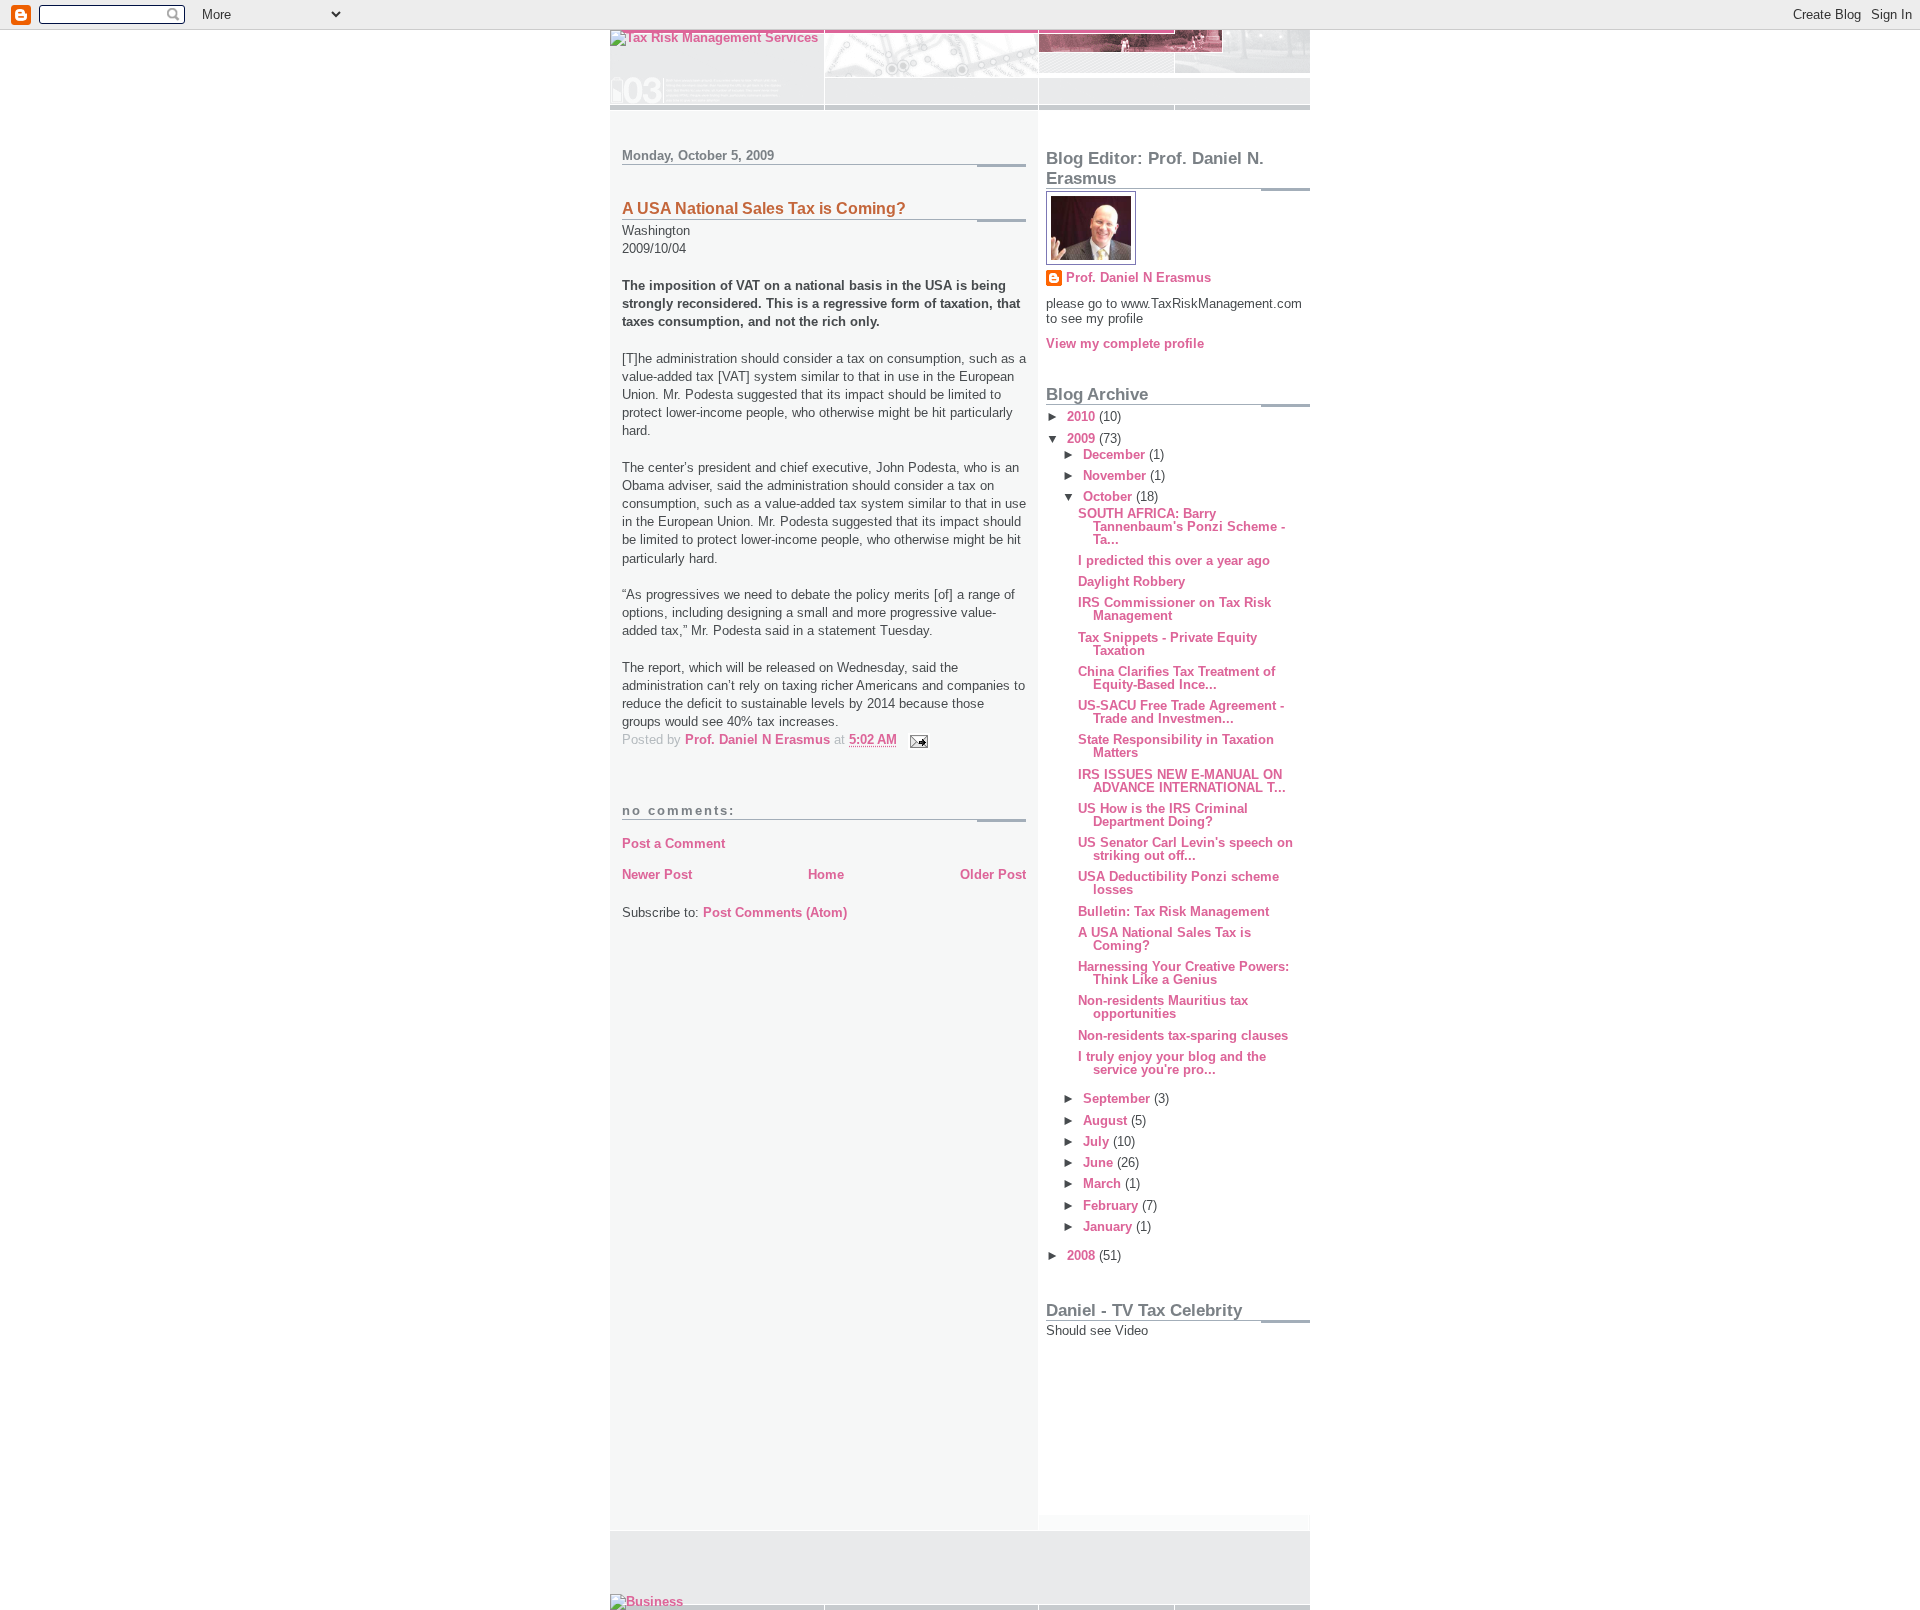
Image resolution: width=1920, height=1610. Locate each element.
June (1100, 1162)
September (1118, 1098)
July (1098, 1141)
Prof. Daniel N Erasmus (1138, 277)
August (1107, 1120)
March (1104, 1183)
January (1109, 1226)
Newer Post (657, 874)
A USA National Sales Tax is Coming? (1164, 939)
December (1116, 454)
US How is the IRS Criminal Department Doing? (1163, 815)
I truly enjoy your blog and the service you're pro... (1172, 1063)
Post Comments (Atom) (775, 912)
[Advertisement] (1136, 1430)
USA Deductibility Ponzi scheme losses (1178, 883)
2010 (1083, 416)
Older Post (993, 874)
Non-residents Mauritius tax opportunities (1163, 1007)
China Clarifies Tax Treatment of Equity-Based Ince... (1176, 678)
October (1109, 496)
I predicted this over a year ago (1174, 560)
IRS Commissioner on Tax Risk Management (1174, 609)
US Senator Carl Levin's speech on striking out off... (1185, 849)
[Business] (646, 1601)
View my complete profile (1125, 343)
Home (826, 874)
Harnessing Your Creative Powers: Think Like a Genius (1183, 973)
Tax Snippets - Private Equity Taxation (1167, 644)
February (1112, 1205)
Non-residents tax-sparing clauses (1183, 1035)
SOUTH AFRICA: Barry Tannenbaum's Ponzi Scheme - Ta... (1181, 526)
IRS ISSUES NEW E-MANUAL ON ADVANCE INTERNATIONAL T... (1182, 781)
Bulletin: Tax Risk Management (1173, 911)
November (1116, 475)
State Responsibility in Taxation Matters (1176, 746)
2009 (1083, 438)
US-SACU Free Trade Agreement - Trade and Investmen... (1181, 712)
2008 (1083, 1255)
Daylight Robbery (1131, 581)
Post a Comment (673, 843)
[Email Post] (917, 739)
